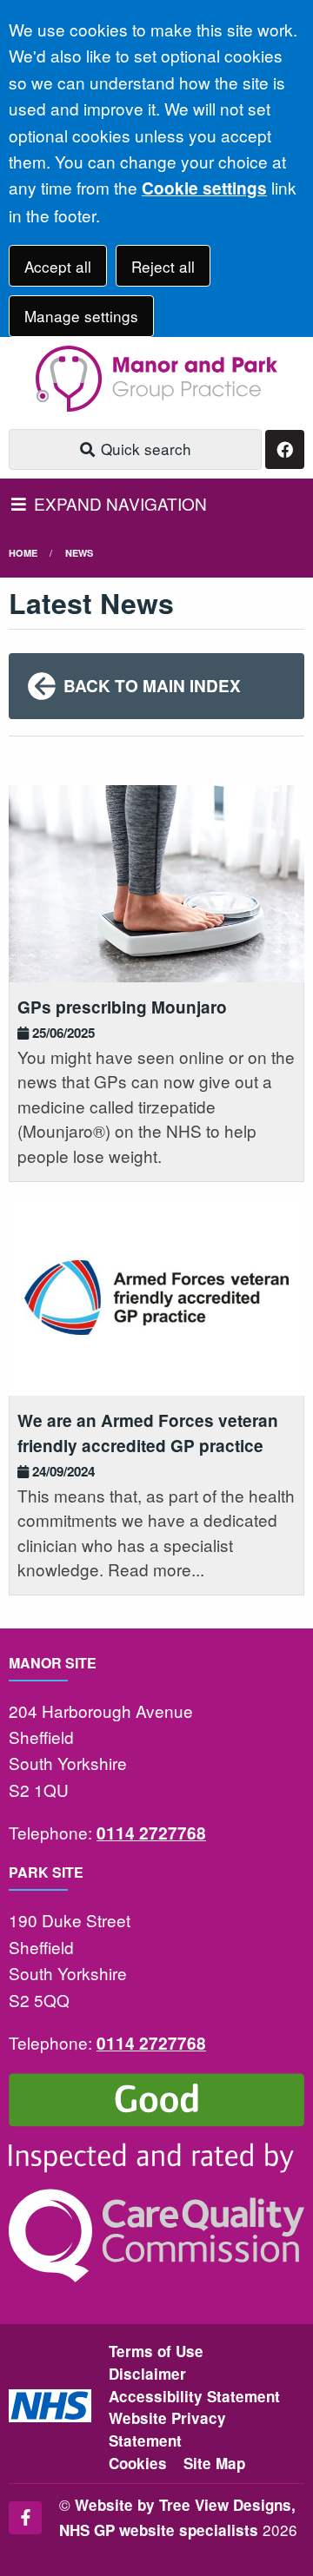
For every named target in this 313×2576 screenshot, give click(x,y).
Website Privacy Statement (167, 2429)
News (79, 553)
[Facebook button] (285, 449)
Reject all (163, 266)
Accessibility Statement (194, 2396)
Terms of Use (156, 2351)
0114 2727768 (151, 1833)
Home (23, 553)
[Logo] (156, 379)
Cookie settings (204, 188)
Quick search (144, 449)
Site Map (214, 2463)
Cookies (138, 2463)
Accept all (58, 266)
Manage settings (81, 316)
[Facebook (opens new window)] (25, 2518)
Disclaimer (147, 2374)
